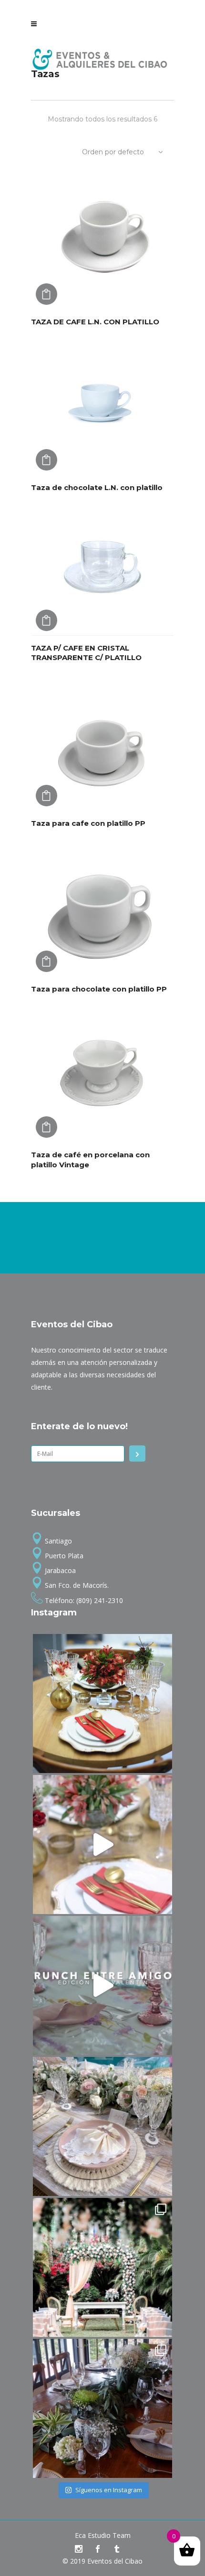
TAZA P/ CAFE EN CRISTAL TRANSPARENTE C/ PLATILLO (86, 653)
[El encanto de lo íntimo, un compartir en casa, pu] (102, 2126)
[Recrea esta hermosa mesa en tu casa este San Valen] (102, 1704)
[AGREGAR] (46, 294)
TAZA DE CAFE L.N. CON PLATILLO (95, 322)
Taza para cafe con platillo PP (88, 823)
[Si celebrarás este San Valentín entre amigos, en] (102, 1985)
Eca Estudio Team (103, 2535)
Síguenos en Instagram (109, 2490)
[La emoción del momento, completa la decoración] (102, 2408)
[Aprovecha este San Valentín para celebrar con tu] (102, 1844)
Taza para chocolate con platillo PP (99, 989)
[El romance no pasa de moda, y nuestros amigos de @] (102, 2267)
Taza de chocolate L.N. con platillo (97, 487)
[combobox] (124, 152)
